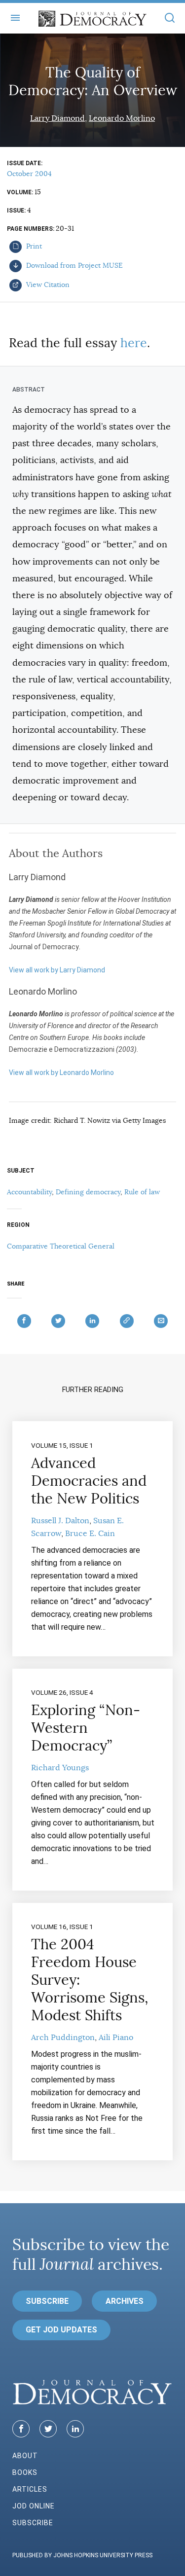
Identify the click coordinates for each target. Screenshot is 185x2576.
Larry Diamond (57, 118)
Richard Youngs (60, 1768)
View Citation (47, 285)
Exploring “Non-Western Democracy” (86, 1728)
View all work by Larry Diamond (57, 970)
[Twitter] (48, 2429)
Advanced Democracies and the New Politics (89, 1481)
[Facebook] (21, 2429)
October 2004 (29, 174)
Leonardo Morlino (122, 118)
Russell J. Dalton (60, 1521)
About (25, 2456)
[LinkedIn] (75, 2429)
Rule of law (142, 1192)
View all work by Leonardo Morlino (61, 1073)
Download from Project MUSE (74, 265)
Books (25, 2472)
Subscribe (47, 2301)
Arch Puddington (63, 2038)
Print (33, 246)
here (134, 343)
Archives (125, 2301)
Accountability (29, 1192)
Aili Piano (116, 2038)
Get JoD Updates (61, 2330)
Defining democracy (88, 1192)
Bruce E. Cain (90, 1534)
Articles (30, 2489)
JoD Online (34, 2506)
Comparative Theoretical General (61, 1246)
